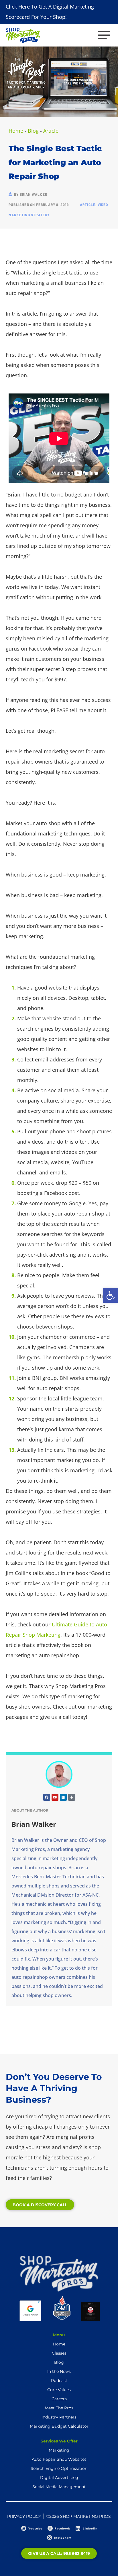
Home (16, 131)
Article (51, 131)
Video (103, 205)
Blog (33, 131)
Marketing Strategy (29, 215)
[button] (111, 1295)
